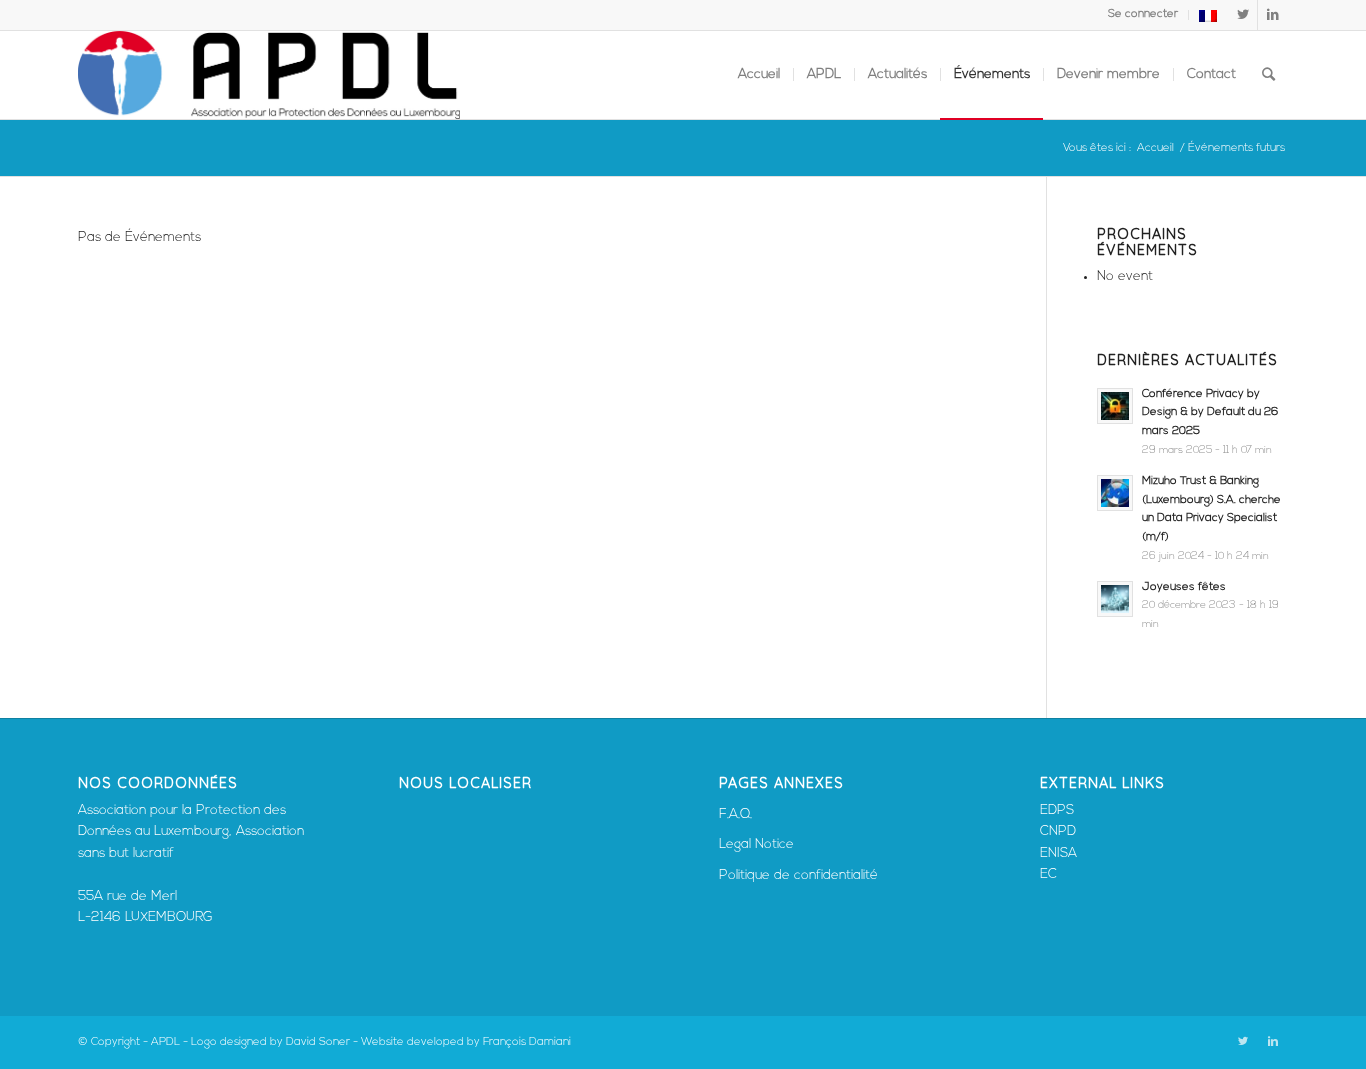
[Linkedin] (1273, 15)
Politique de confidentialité (798, 875)
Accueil (1155, 148)
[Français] (1208, 19)
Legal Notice (756, 844)
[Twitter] (1242, 15)
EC (1048, 874)
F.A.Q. (735, 814)
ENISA (1058, 853)
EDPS (1057, 810)
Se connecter (1143, 14)
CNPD (1058, 831)
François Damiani (527, 1042)
